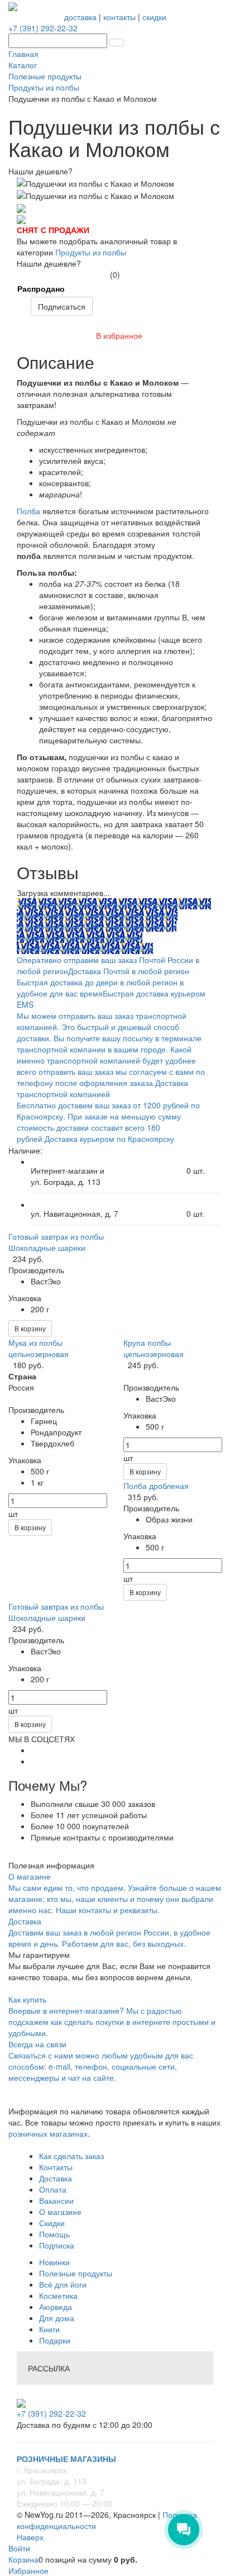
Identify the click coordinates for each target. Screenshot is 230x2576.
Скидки (52, 2223)
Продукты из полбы (91, 252)
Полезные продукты (76, 2273)
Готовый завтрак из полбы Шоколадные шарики (56, 1242)
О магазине (60, 2212)
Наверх (30, 2537)
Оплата (53, 2189)
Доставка (56, 2178)
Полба (28, 511)
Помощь (54, 2234)
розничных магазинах (48, 2133)
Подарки (55, 2340)
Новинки (54, 2262)
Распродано (41, 288)
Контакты (56, 2167)
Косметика (58, 2295)
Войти (19, 2548)
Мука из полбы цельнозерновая (39, 1348)
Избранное (28, 2570)
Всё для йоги (63, 2284)
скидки (154, 17)
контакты (119, 17)
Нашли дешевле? (49, 263)
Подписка (57, 2245)
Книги (49, 2329)
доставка (80, 17)
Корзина (23, 2559)
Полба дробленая (156, 1486)
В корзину (30, 1328)
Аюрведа (56, 2307)
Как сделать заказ (71, 2156)
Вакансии (56, 2200)
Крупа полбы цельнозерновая (154, 1348)
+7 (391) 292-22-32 (43, 28)
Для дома (57, 2318)
